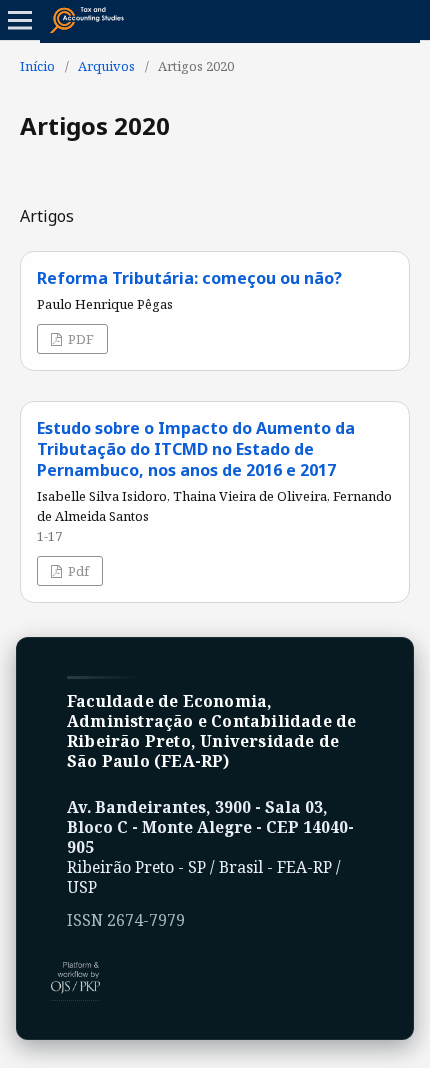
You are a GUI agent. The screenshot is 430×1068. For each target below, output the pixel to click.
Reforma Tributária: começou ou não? (189, 278)
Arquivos (106, 66)
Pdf (77, 571)
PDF (79, 339)
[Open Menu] (20, 20)
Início (37, 66)
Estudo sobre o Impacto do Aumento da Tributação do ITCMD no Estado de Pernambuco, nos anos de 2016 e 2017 (196, 449)
